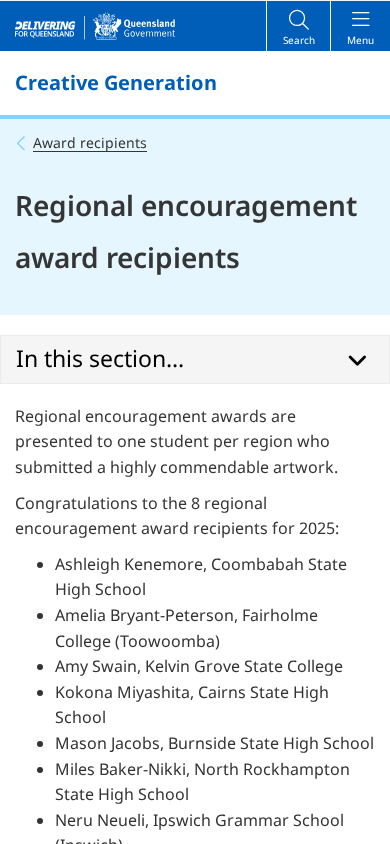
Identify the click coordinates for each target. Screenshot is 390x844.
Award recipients (90, 142)
